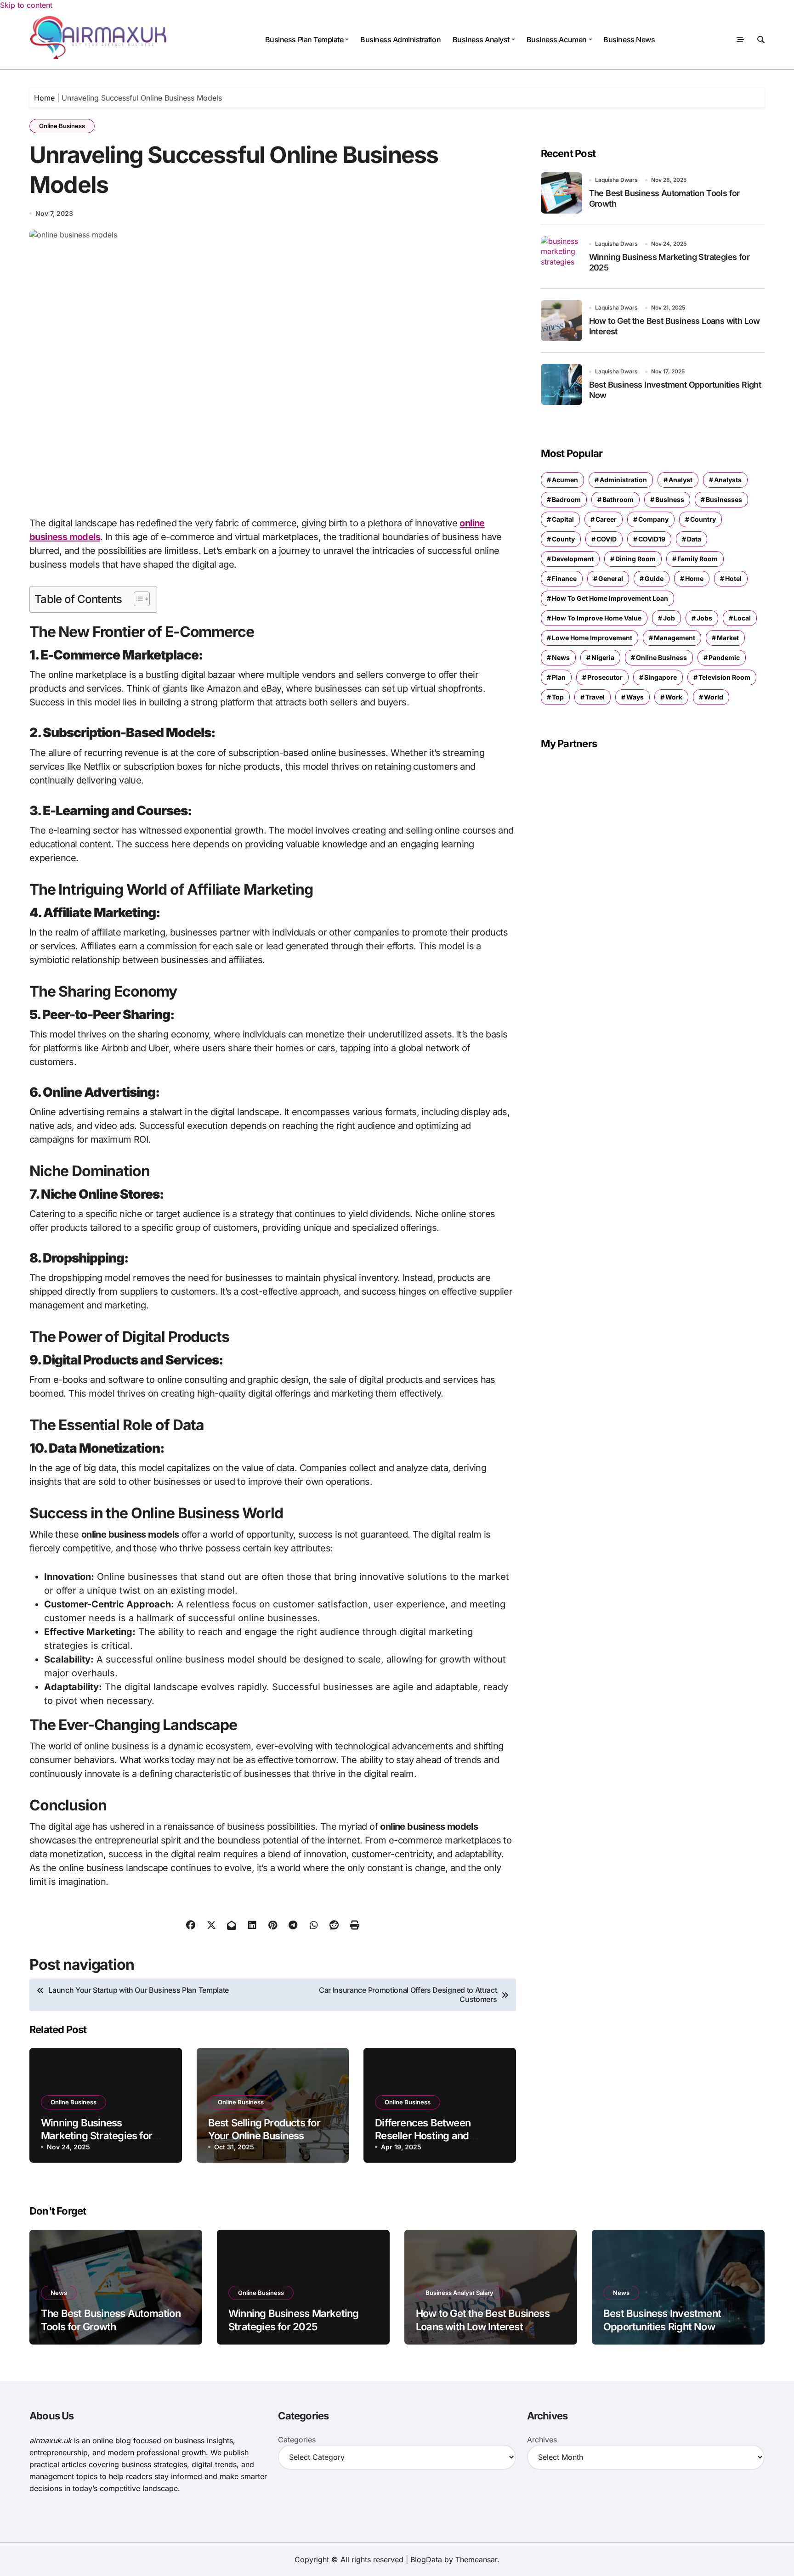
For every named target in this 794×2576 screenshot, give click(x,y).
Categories (297, 2440)
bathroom (618, 499)
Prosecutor (605, 677)
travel (595, 697)
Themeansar (476, 2559)
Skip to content (26, 5)
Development (573, 559)
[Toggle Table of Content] (137, 599)
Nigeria (603, 657)
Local (742, 618)
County (563, 539)
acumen (565, 480)
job (669, 618)
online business (661, 657)
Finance (564, 578)
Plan (559, 677)
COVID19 (652, 539)
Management (675, 638)
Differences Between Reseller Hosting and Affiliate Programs (423, 2136)
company (653, 519)
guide (654, 578)
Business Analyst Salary (459, 2293)
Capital (563, 519)
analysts (728, 480)
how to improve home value (597, 618)
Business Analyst (481, 39)
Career (606, 519)
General (611, 578)
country (703, 519)
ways (635, 697)
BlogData (426, 2559)
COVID (607, 539)
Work (674, 697)
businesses (724, 499)
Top (558, 697)
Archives (542, 2440)
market (728, 638)
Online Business (62, 126)
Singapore (661, 677)
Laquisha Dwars (616, 180)
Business (670, 499)
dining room (635, 559)
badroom (566, 499)
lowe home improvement (592, 638)
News (561, 657)
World (714, 697)
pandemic (724, 657)
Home (44, 98)
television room (724, 677)
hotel (733, 578)
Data (694, 539)
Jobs (704, 618)
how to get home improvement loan (610, 598)
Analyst (681, 480)
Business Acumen (557, 39)
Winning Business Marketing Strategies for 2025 (96, 2136)
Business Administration (400, 39)
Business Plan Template (304, 39)
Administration (623, 480)
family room (698, 559)
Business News (629, 39)
